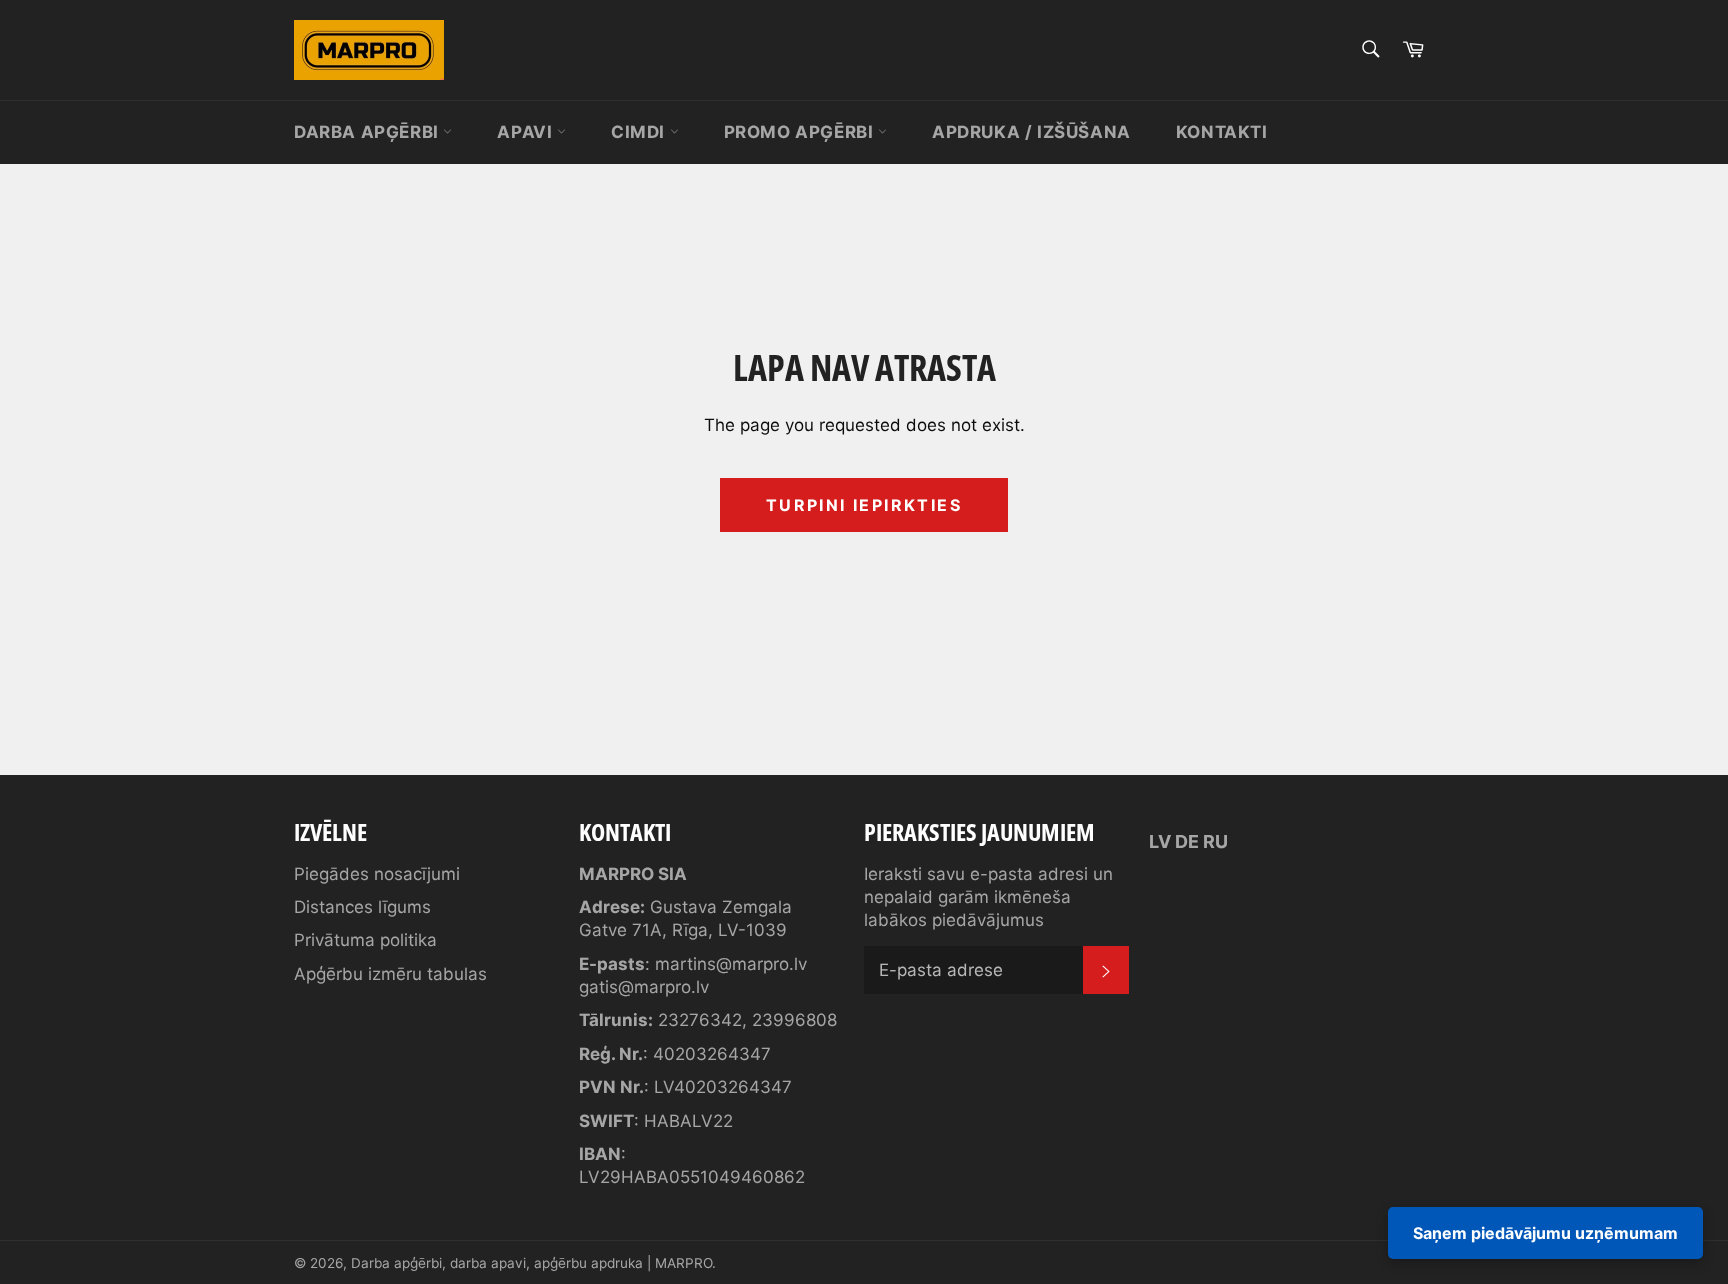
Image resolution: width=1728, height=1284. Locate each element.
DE (1187, 841)
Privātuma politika (365, 940)
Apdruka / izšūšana (1031, 132)
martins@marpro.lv (731, 964)
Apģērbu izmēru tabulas (390, 974)
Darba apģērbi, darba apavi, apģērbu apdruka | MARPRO (531, 1263)
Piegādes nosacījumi (377, 874)
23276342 (700, 1020)
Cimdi (640, 132)
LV (1160, 841)
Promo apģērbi (801, 132)
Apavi (527, 132)
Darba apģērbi (368, 132)
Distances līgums (362, 907)
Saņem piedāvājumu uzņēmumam (1545, 1233)
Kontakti (1222, 132)
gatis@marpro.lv (644, 987)
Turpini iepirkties (864, 505)
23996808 (794, 1020)
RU (1215, 841)
